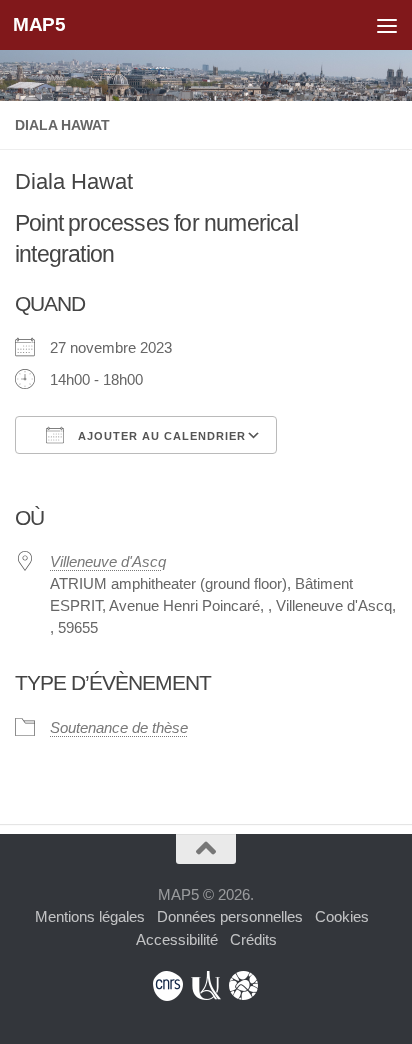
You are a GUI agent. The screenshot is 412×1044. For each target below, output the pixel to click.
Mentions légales (90, 916)
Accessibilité (177, 939)
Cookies (342, 916)
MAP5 (39, 24)
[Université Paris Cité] (206, 986)
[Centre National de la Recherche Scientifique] (168, 986)
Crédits (253, 939)
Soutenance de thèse (119, 727)
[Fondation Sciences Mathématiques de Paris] (244, 986)
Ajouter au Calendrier (160, 436)
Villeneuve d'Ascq (108, 561)
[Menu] (387, 25)
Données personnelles (230, 916)
